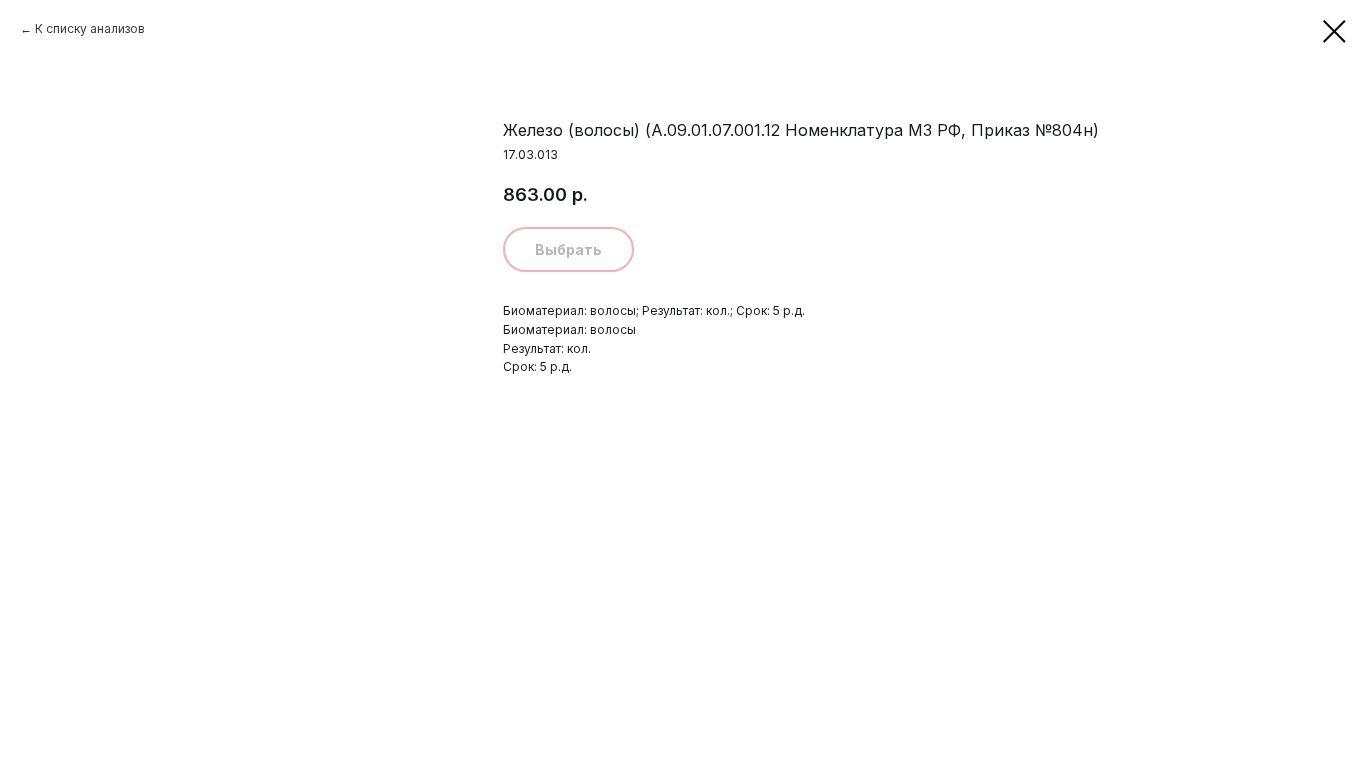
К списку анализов (90, 28)
